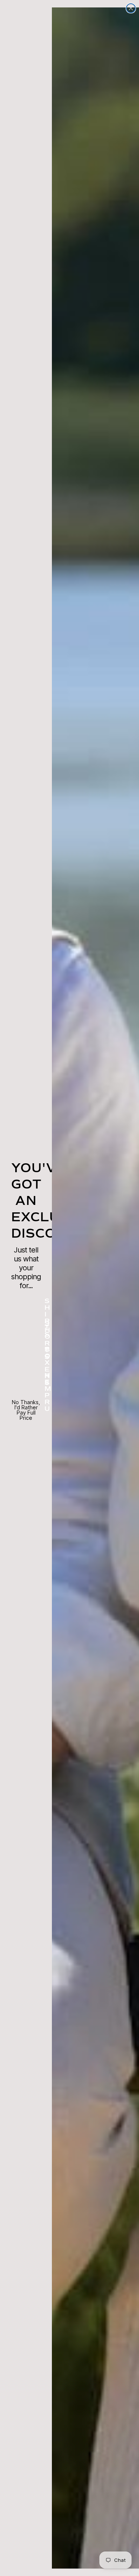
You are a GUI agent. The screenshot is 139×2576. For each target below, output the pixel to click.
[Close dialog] (131, 8)
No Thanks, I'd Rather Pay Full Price (26, 1405)
